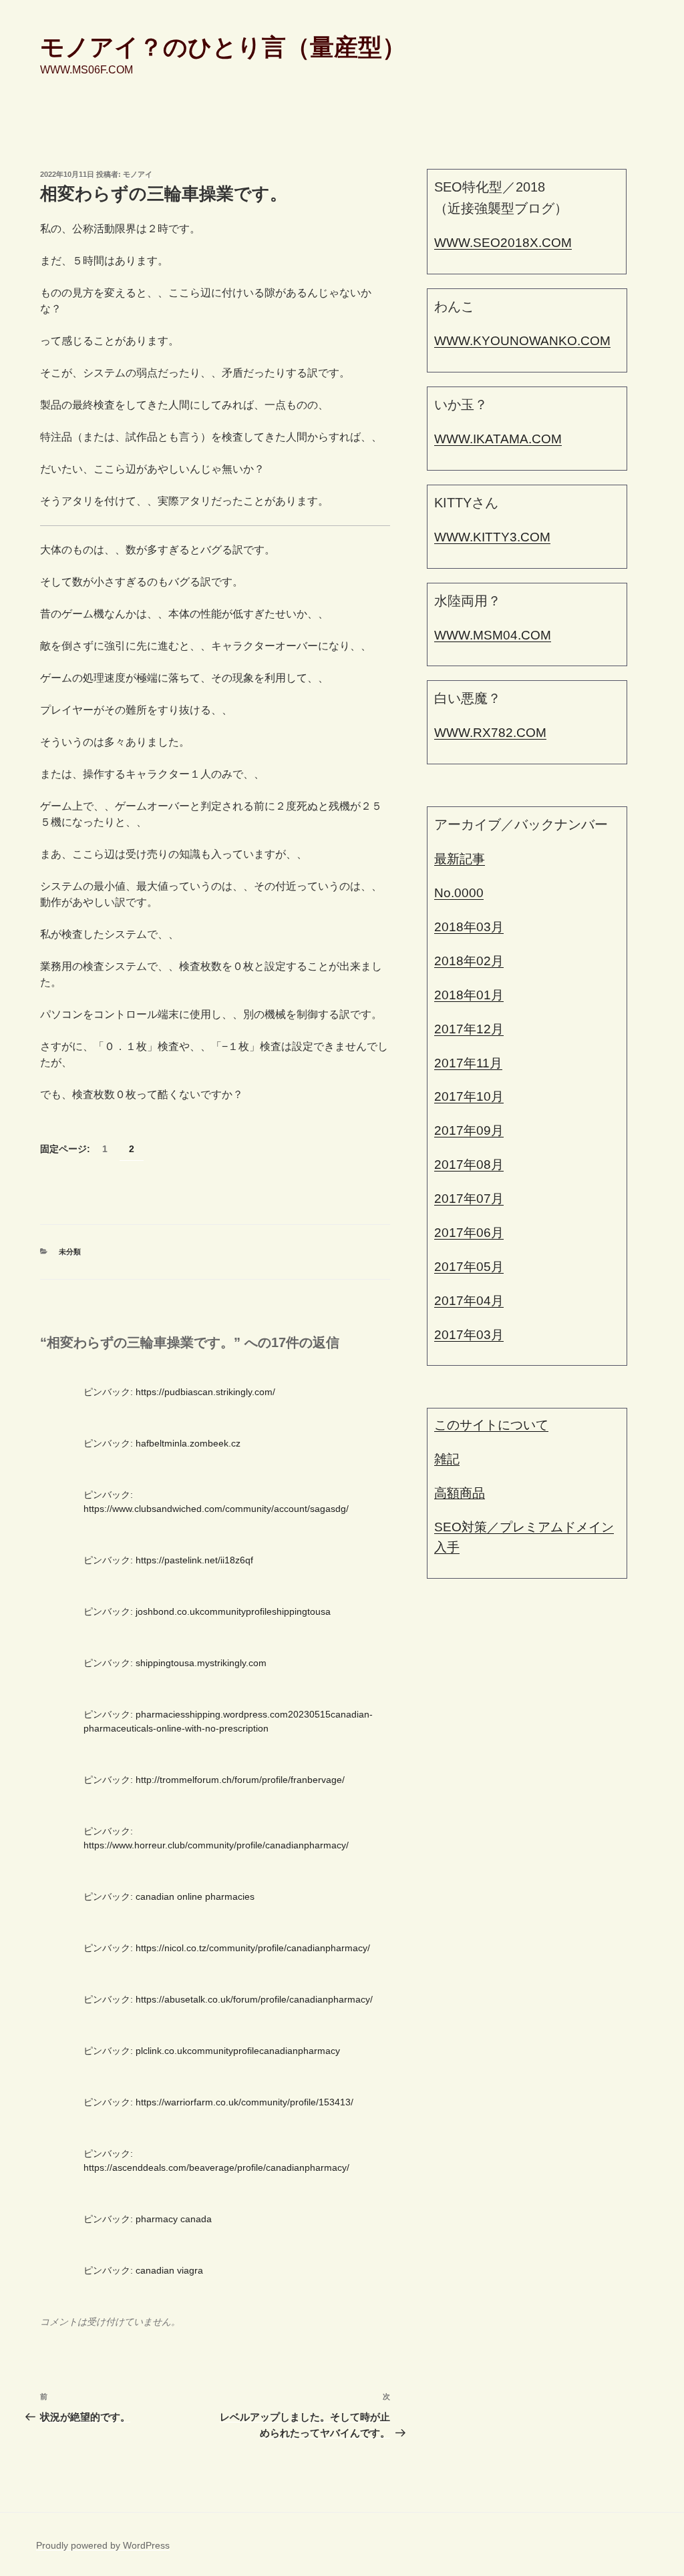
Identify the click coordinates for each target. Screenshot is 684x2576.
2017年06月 (469, 1233)
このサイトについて (491, 1425)
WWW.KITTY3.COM (492, 537)
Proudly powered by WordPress (103, 2545)
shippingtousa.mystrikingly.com (201, 1663)
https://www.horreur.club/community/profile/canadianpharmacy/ (216, 1845)
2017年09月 (469, 1130)
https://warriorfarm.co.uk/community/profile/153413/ (244, 2102)
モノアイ (138, 174)
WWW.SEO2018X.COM (503, 243)
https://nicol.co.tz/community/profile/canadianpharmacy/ (253, 1948)
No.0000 (459, 893)
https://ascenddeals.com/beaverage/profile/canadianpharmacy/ (216, 2167)
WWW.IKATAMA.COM (498, 439)
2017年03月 (469, 1335)
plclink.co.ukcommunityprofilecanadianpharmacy (238, 2051)
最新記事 (460, 859)
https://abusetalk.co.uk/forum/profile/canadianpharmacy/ (254, 1999)
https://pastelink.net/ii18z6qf (194, 1560)
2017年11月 (468, 1063)
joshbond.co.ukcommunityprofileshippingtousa (233, 1611)
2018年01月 (469, 995)
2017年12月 (469, 1029)
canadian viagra (169, 2270)
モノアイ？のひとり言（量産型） (223, 47)
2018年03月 (469, 927)
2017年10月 (469, 1096)
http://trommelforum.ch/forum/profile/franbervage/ (240, 1780)
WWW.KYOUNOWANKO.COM (522, 341)
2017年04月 (469, 1301)
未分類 (70, 1252)
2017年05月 (469, 1267)
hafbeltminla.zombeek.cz (188, 1443)
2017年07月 (469, 1199)
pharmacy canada (174, 2219)
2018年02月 (469, 961)
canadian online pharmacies (195, 1896)
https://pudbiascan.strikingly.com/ (205, 1392)
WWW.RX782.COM (490, 733)
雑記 (447, 1459)
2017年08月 (469, 1165)
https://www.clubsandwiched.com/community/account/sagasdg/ (216, 1509)
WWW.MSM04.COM (493, 635)
